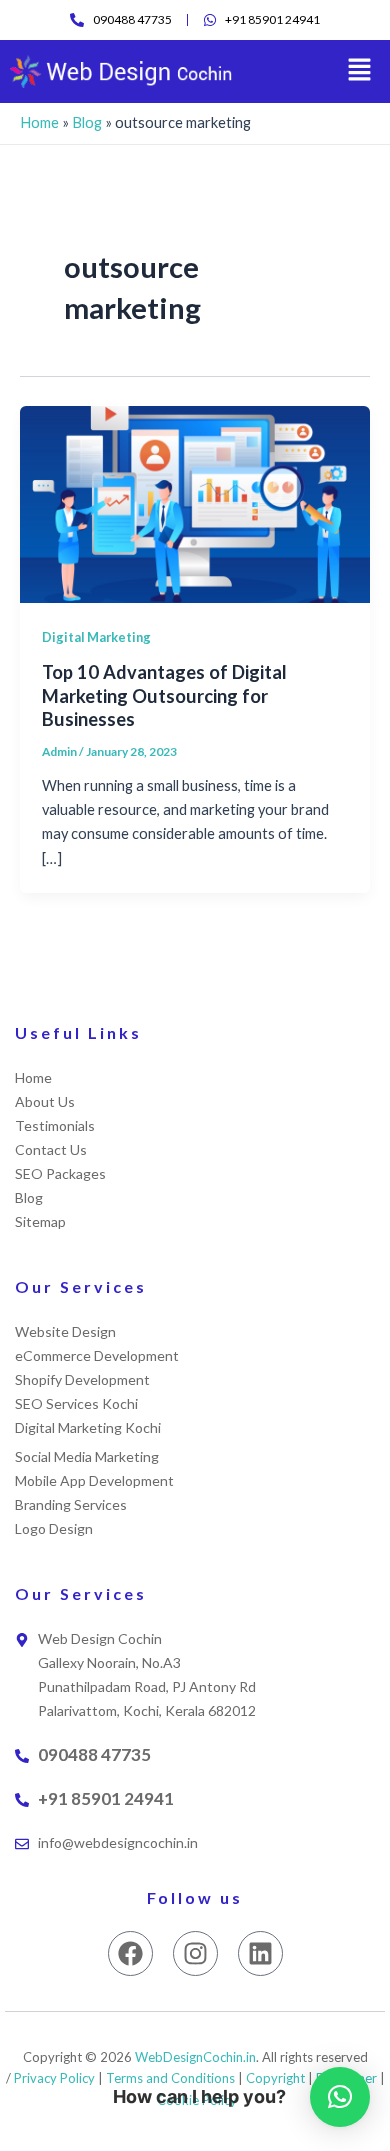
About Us (45, 1101)
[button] (360, 71)
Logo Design (54, 1528)
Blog (87, 122)
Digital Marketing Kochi (88, 1427)
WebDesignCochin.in (195, 2057)
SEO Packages (60, 1173)
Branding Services (71, 1504)
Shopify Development (82, 1379)
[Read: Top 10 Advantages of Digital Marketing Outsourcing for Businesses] (195, 503)
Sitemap (40, 1221)
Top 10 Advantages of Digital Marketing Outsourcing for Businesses (164, 695)
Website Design (65, 1331)
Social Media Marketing (87, 1456)
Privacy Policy (54, 2078)
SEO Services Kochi (76, 1403)
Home (39, 122)
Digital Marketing (96, 637)
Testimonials (55, 1125)
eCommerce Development (97, 1355)
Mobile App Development (94, 1480)
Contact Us (51, 1149)
